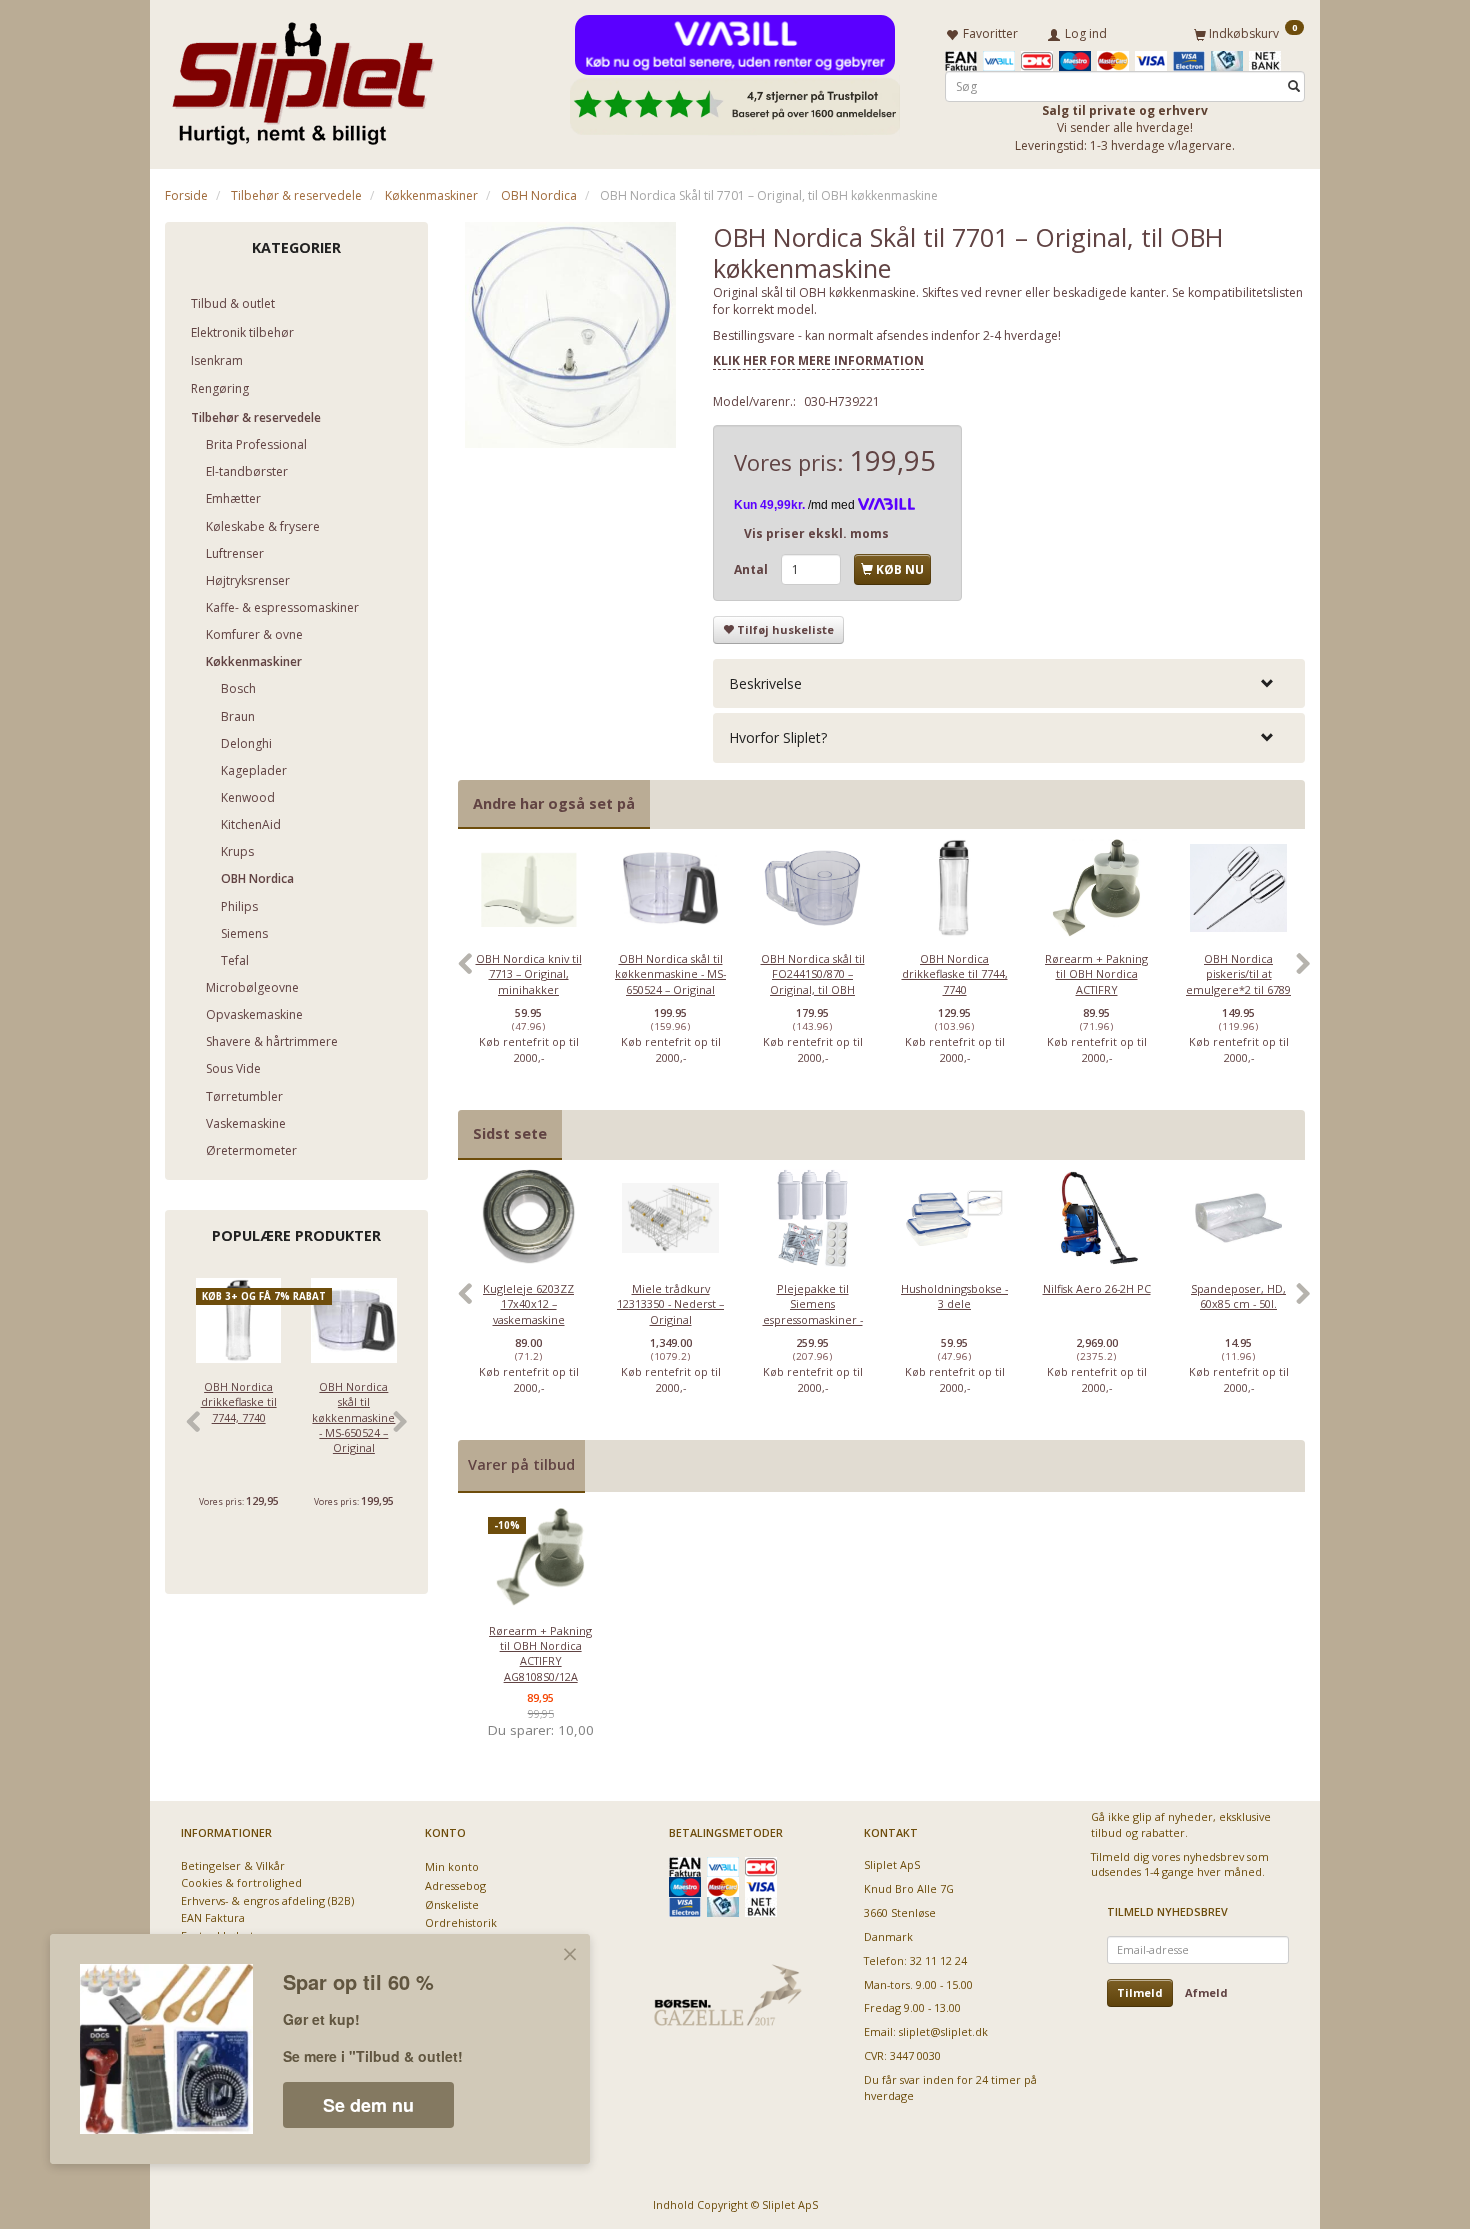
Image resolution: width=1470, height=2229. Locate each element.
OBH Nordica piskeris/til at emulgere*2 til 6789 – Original (1238, 981)
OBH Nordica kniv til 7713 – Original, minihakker (529, 974)
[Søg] (1294, 86)
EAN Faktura (213, 1917)
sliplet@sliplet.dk (943, 2031)
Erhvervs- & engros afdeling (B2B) (267, 1900)
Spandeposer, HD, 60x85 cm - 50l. (1238, 1296)
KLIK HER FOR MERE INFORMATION (818, 360)
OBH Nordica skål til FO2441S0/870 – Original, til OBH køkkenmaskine (813, 981)
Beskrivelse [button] (765, 683)
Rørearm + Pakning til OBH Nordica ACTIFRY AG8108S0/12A (1096, 981)
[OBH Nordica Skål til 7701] (571, 335)
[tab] (1009, 683)
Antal (752, 569)
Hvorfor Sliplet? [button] (778, 737)
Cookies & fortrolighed (241, 1882)
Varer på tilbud (521, 1464)
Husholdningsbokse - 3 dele (954, 1296)
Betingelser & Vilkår (233, 1865)
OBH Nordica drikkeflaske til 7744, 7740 (239, 1402)
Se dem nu (368, 2105)
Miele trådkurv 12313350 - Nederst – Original (670, 1304)
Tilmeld (1140, 1992)
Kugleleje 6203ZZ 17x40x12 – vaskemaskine (528, 1304)
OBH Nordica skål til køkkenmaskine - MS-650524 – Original (353, 1417)
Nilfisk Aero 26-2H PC (1097, 1288)
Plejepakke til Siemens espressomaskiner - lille (813, 1311)
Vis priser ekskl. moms (816, 533)
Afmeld (1206, 1992)
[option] (529, 974)
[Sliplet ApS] (302, 77)
